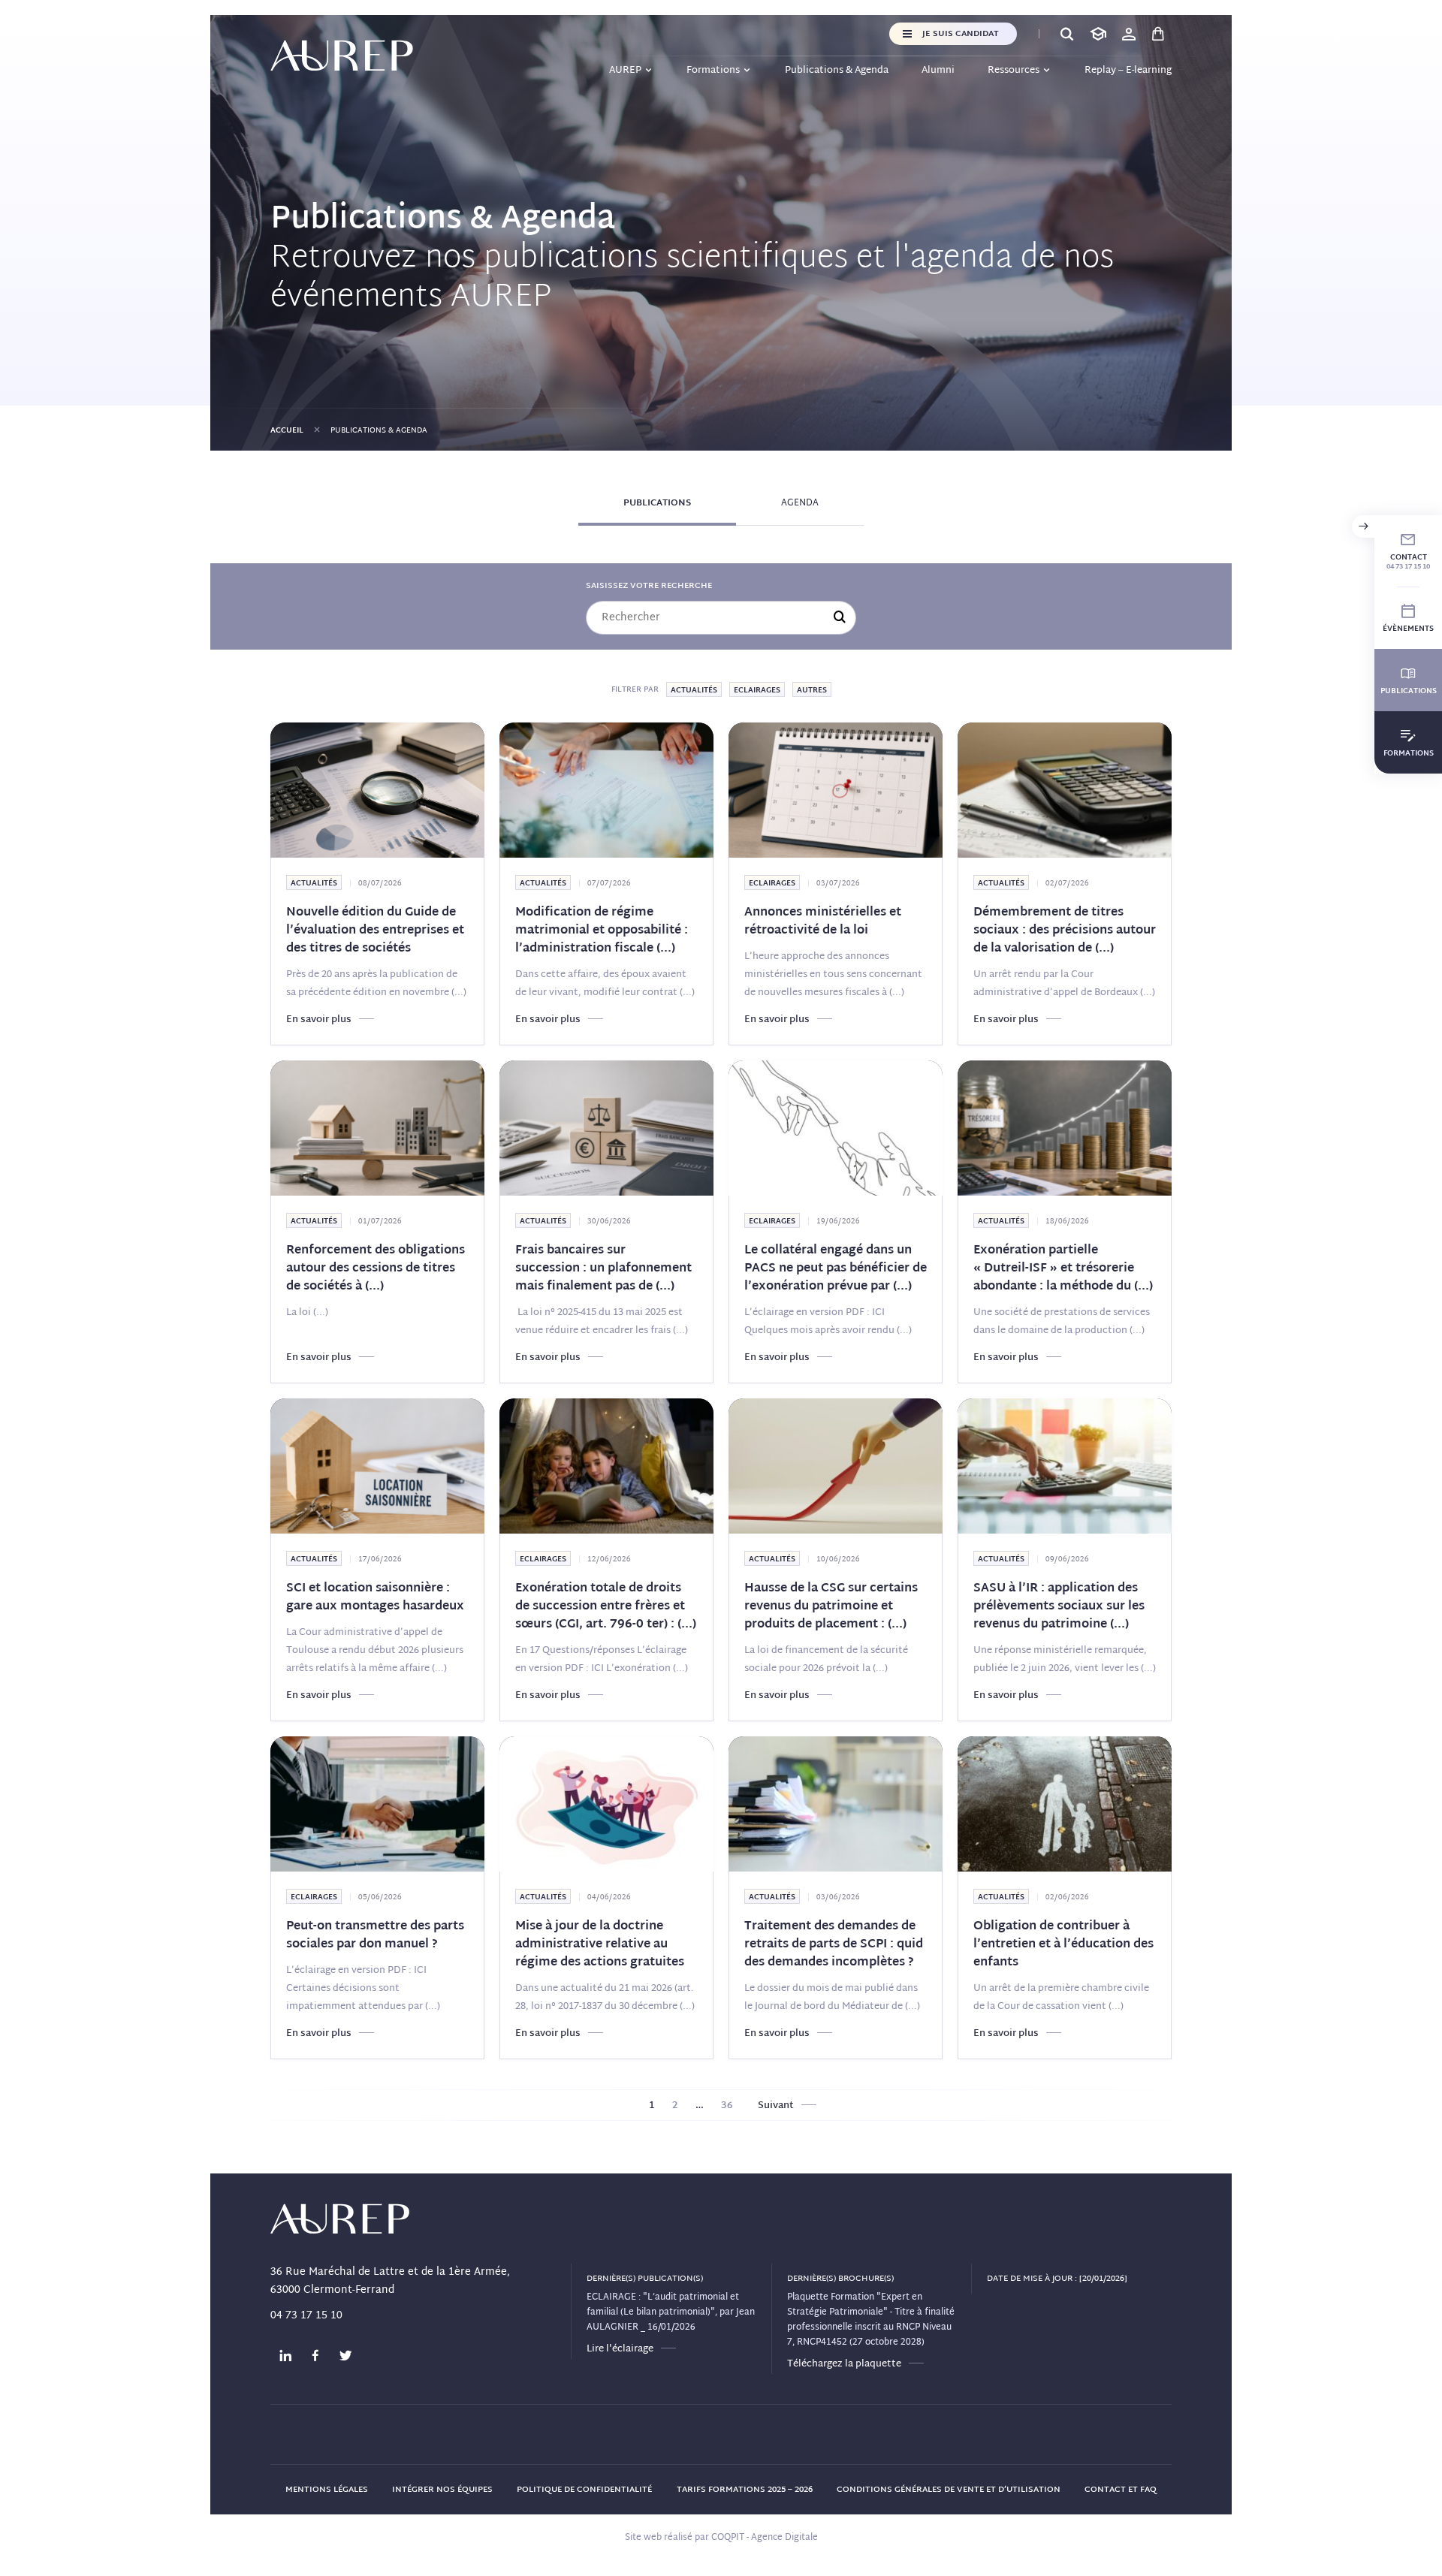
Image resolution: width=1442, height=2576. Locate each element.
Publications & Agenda (837, 71)
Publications (657, 503)
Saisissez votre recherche (649, 586)
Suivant (776, 2106)
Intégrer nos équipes (442, 2490)
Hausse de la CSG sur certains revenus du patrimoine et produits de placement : (831, 1607)
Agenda (800, 503)
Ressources (1014, 71)
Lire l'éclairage (620, 2349)
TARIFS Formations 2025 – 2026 (745, 2490)
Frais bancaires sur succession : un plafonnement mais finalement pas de (603, 1269)
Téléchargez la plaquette (844, 2364)
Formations (713, 71)
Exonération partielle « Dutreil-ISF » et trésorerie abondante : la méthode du (1063, 1269)
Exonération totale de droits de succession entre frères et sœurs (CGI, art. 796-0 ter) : (606, 1607)
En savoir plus (319, 1020)
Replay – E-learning (1128, 71)
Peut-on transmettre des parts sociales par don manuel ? (375, 1936)
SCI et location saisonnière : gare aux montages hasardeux (375, 1598)
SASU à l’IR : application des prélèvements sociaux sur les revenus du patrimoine (1059, 1607)
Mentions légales (327, 2490)
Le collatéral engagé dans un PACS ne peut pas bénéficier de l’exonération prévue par (836, 1269)
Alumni (938, 71)
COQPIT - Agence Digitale (765, 2538)
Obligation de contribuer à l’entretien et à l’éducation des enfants (1063, 1945)
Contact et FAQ (1121, 2490)
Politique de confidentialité (584, 2490)
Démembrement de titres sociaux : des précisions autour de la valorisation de (1065, 931)
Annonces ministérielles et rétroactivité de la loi (823, 922)
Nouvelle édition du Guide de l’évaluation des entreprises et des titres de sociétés (375, 931)
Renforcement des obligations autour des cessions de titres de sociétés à (376, 1269)
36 (727, 2106)
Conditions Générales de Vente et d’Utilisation (949, 2490)
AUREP (625, 71)
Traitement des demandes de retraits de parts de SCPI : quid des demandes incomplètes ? (834, 1945)
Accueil (287, 431)
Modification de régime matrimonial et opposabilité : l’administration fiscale (602, 931)
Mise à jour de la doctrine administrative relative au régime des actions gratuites (600, 1945)
